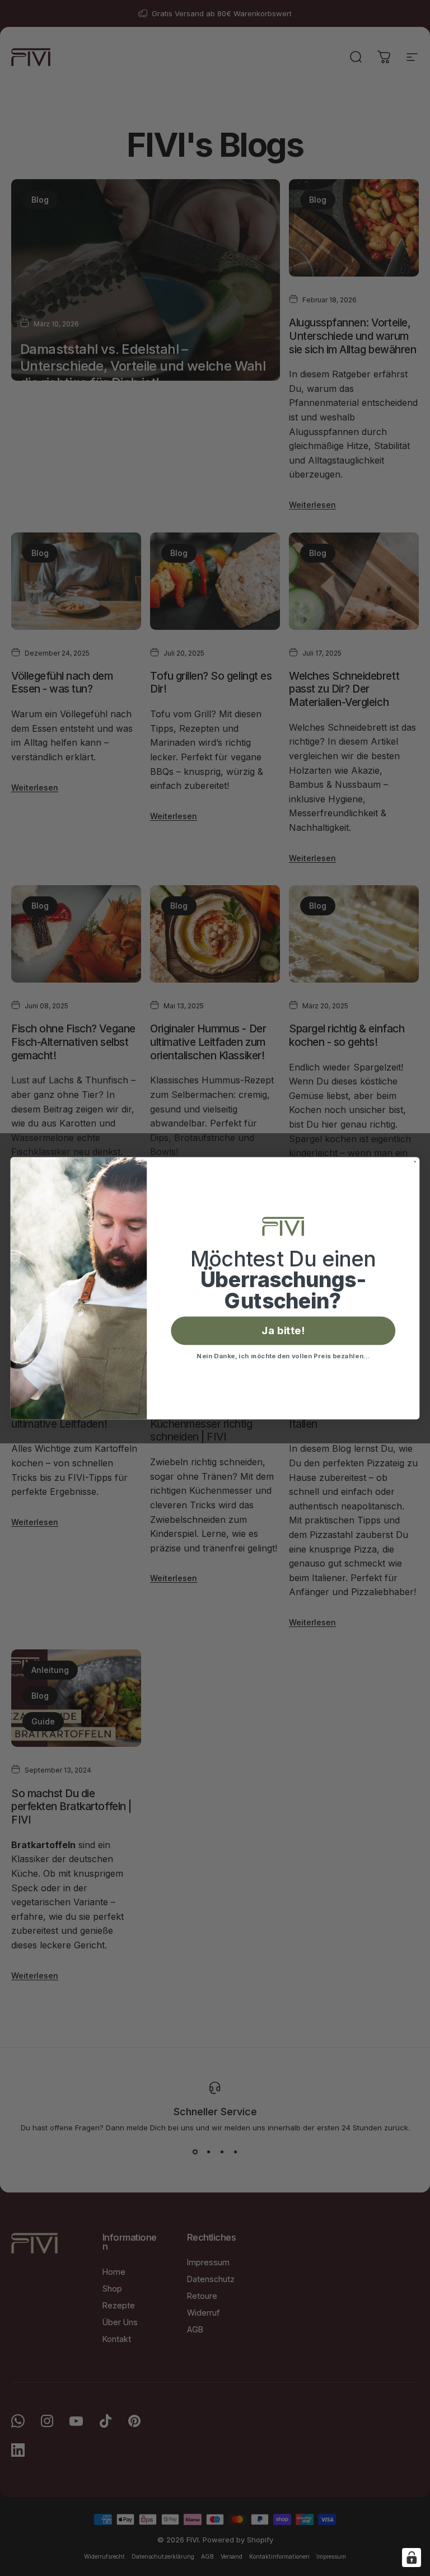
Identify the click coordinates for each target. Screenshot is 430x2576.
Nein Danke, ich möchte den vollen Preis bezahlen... (283, 1355)
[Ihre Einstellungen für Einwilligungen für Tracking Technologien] (412, 2558)
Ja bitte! (283, 1330)
